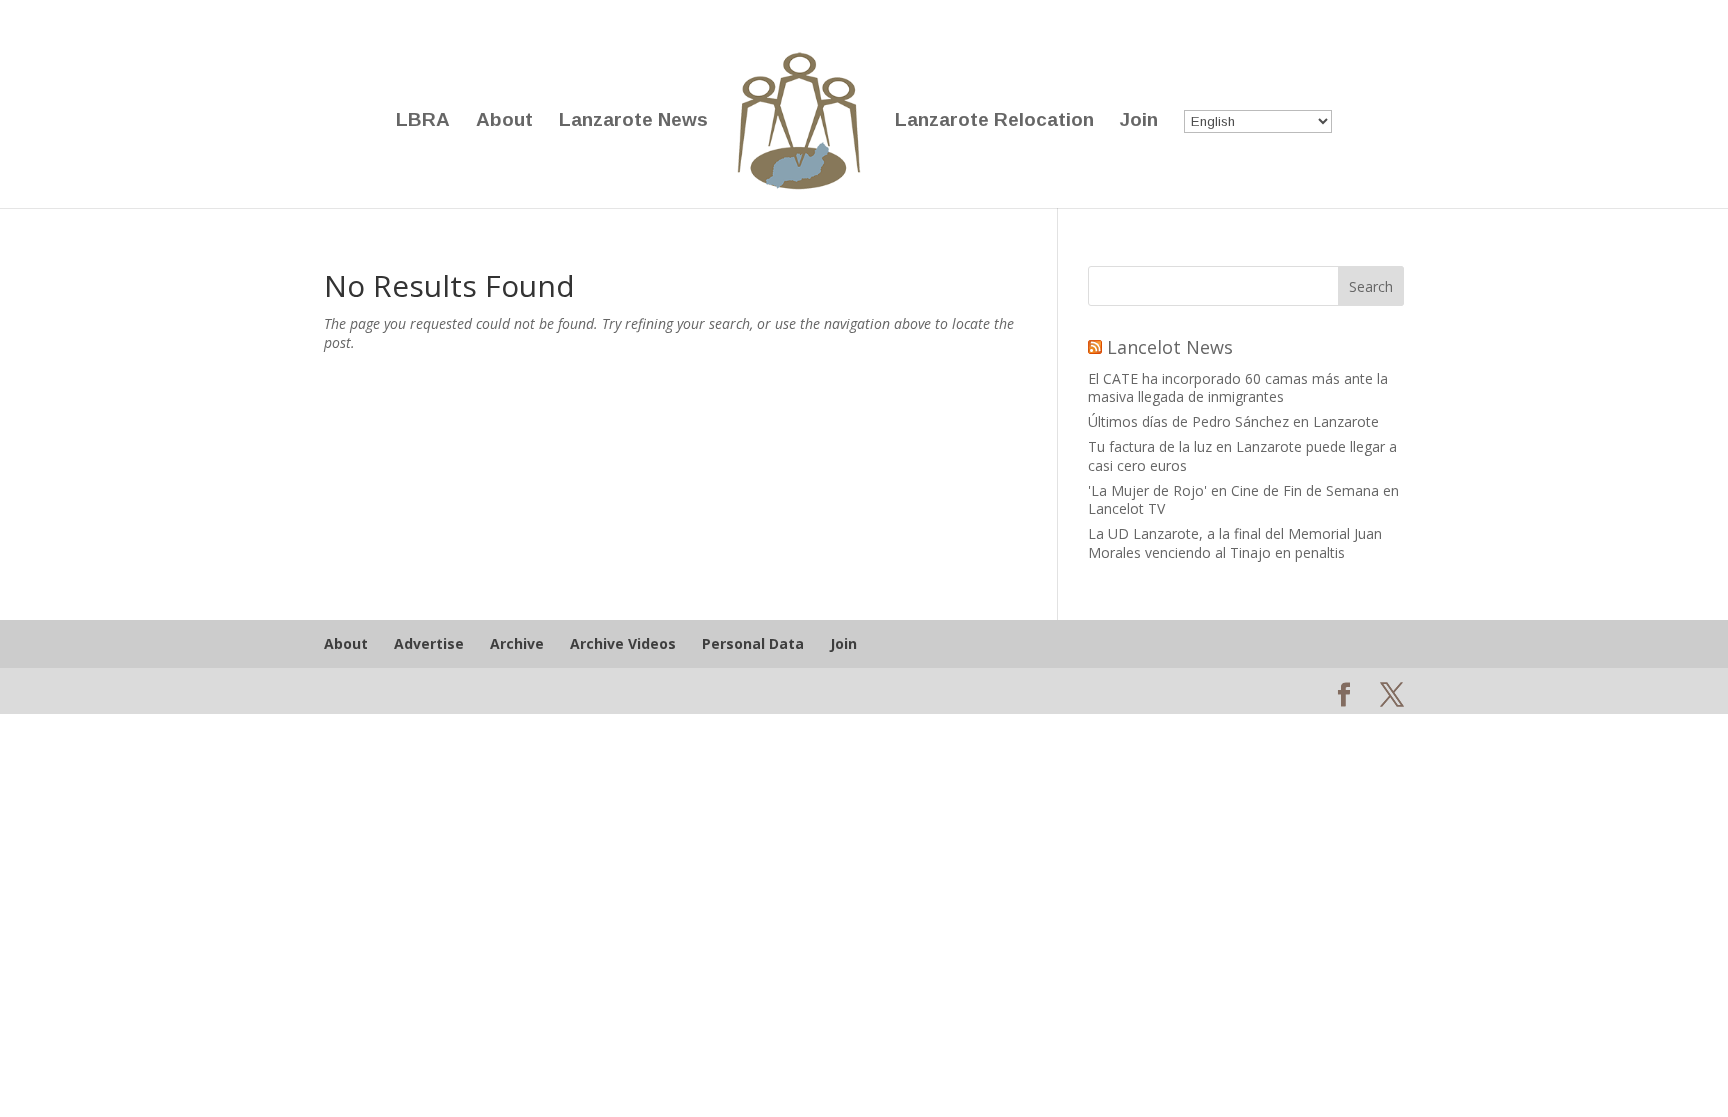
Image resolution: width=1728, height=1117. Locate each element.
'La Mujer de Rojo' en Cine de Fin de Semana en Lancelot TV (1243, 499)
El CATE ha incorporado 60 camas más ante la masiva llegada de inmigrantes (1238, 387)
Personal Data (753, 643)
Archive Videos (623, 643)
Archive (517, 643)
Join (1139, 121)
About (504, 121)
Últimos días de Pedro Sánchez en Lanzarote (1233, 421)
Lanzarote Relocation (994, 121)
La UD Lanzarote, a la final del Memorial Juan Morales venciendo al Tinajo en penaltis (1235, 542)
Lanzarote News (633, 121)
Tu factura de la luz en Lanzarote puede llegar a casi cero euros (1242, 455)
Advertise (429, 643)
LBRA (423, 121)
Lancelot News (1170, 347)
